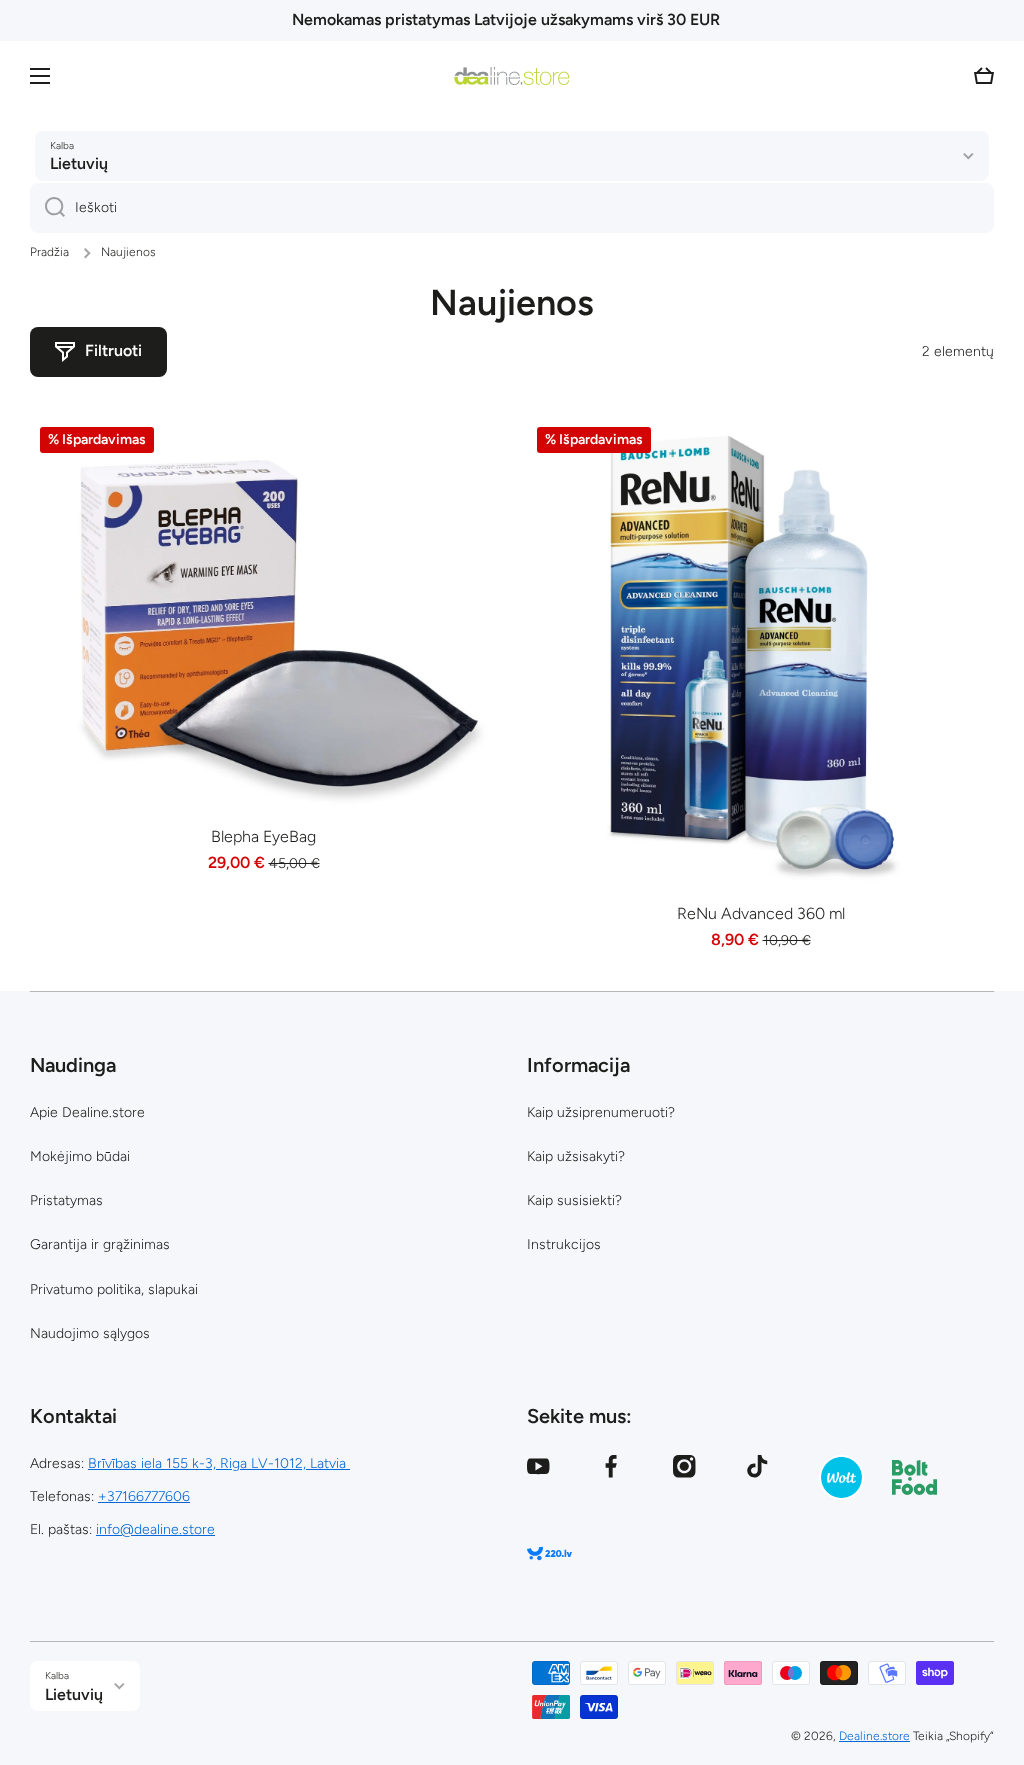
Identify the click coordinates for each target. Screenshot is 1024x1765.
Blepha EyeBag (263, 836)
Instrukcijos (564, 1244)
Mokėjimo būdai (80, 1156)
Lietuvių (79, 163)
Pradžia (49, 252)
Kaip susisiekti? (574, 1200)
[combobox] (512, 208)
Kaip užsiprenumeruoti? (601, 1112)
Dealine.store (874, 1736)
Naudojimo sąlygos (90, 1333)
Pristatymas (66, 1200)
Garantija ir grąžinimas (100, 1244)
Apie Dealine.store (87, 1112)
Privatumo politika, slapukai (114, 1289)
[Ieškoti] (47, 208)
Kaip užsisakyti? (576, 1156)
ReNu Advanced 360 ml (761, 913)
